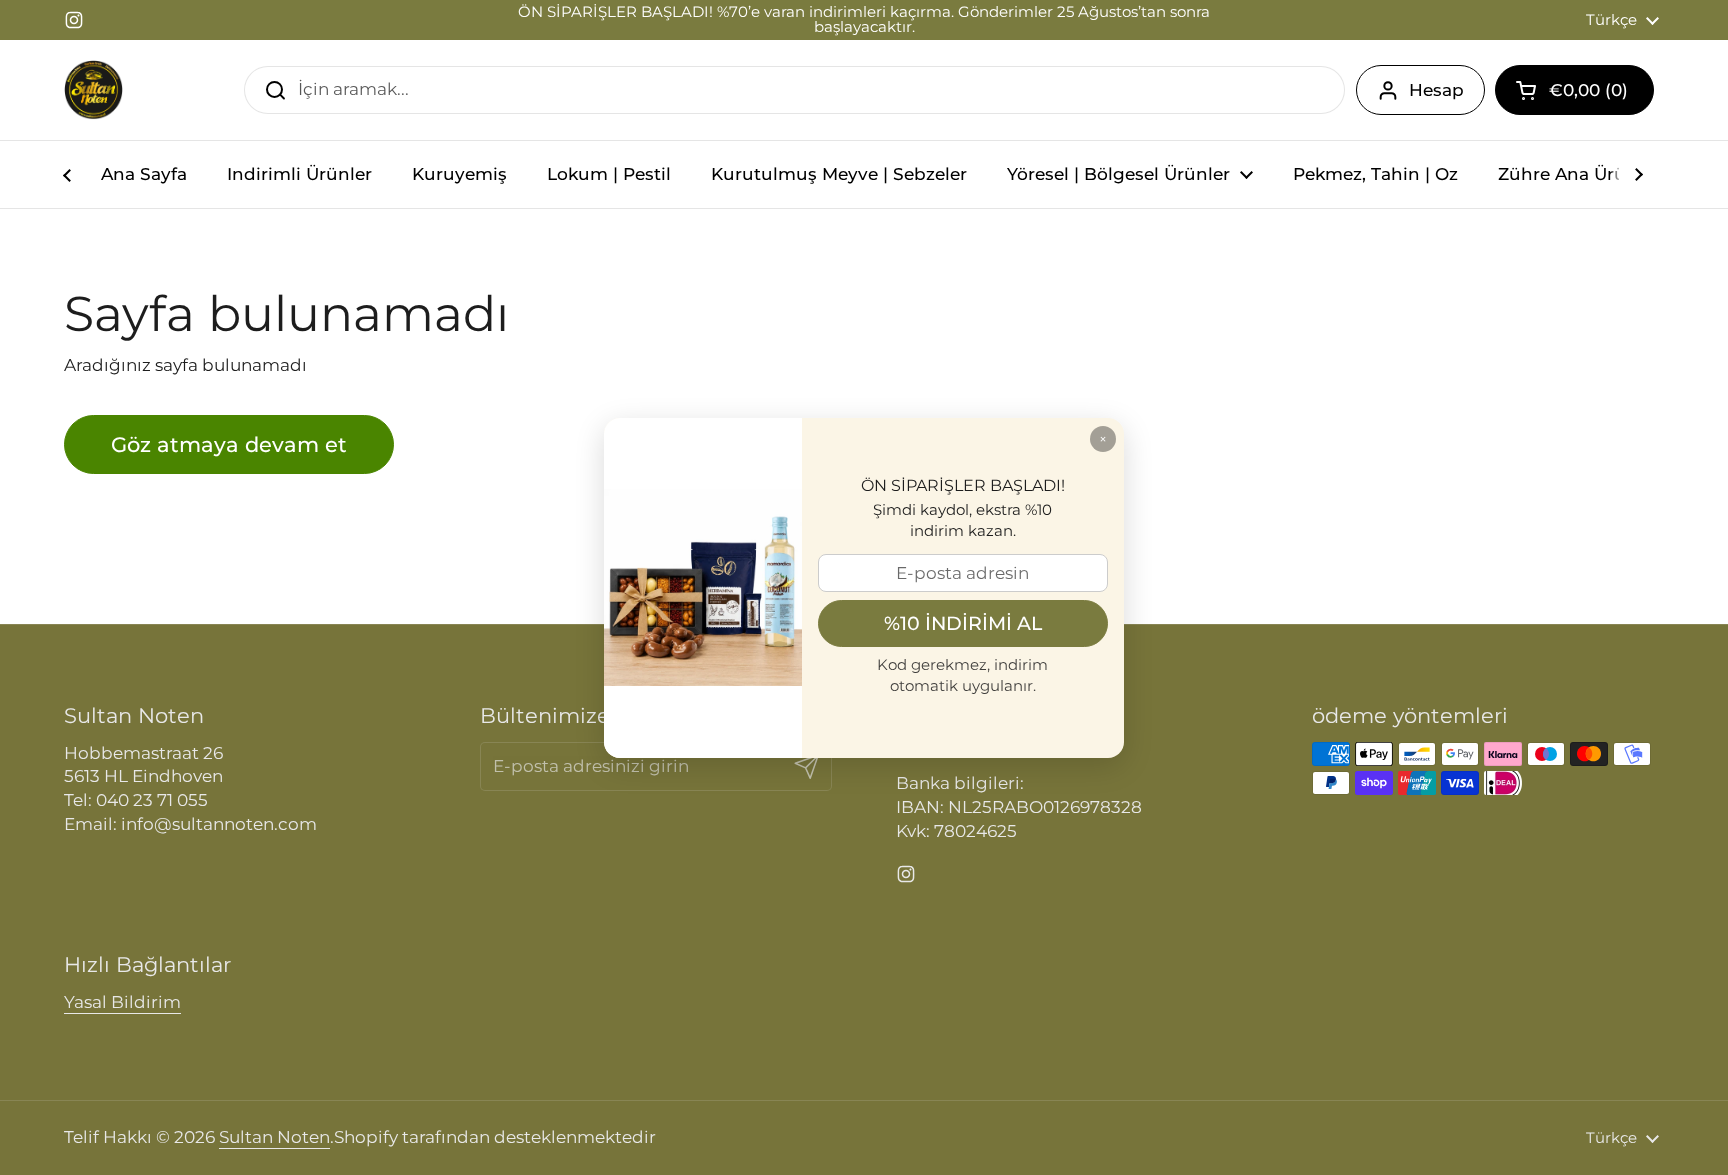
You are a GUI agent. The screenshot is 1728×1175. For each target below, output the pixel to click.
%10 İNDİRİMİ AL (963, 623)
